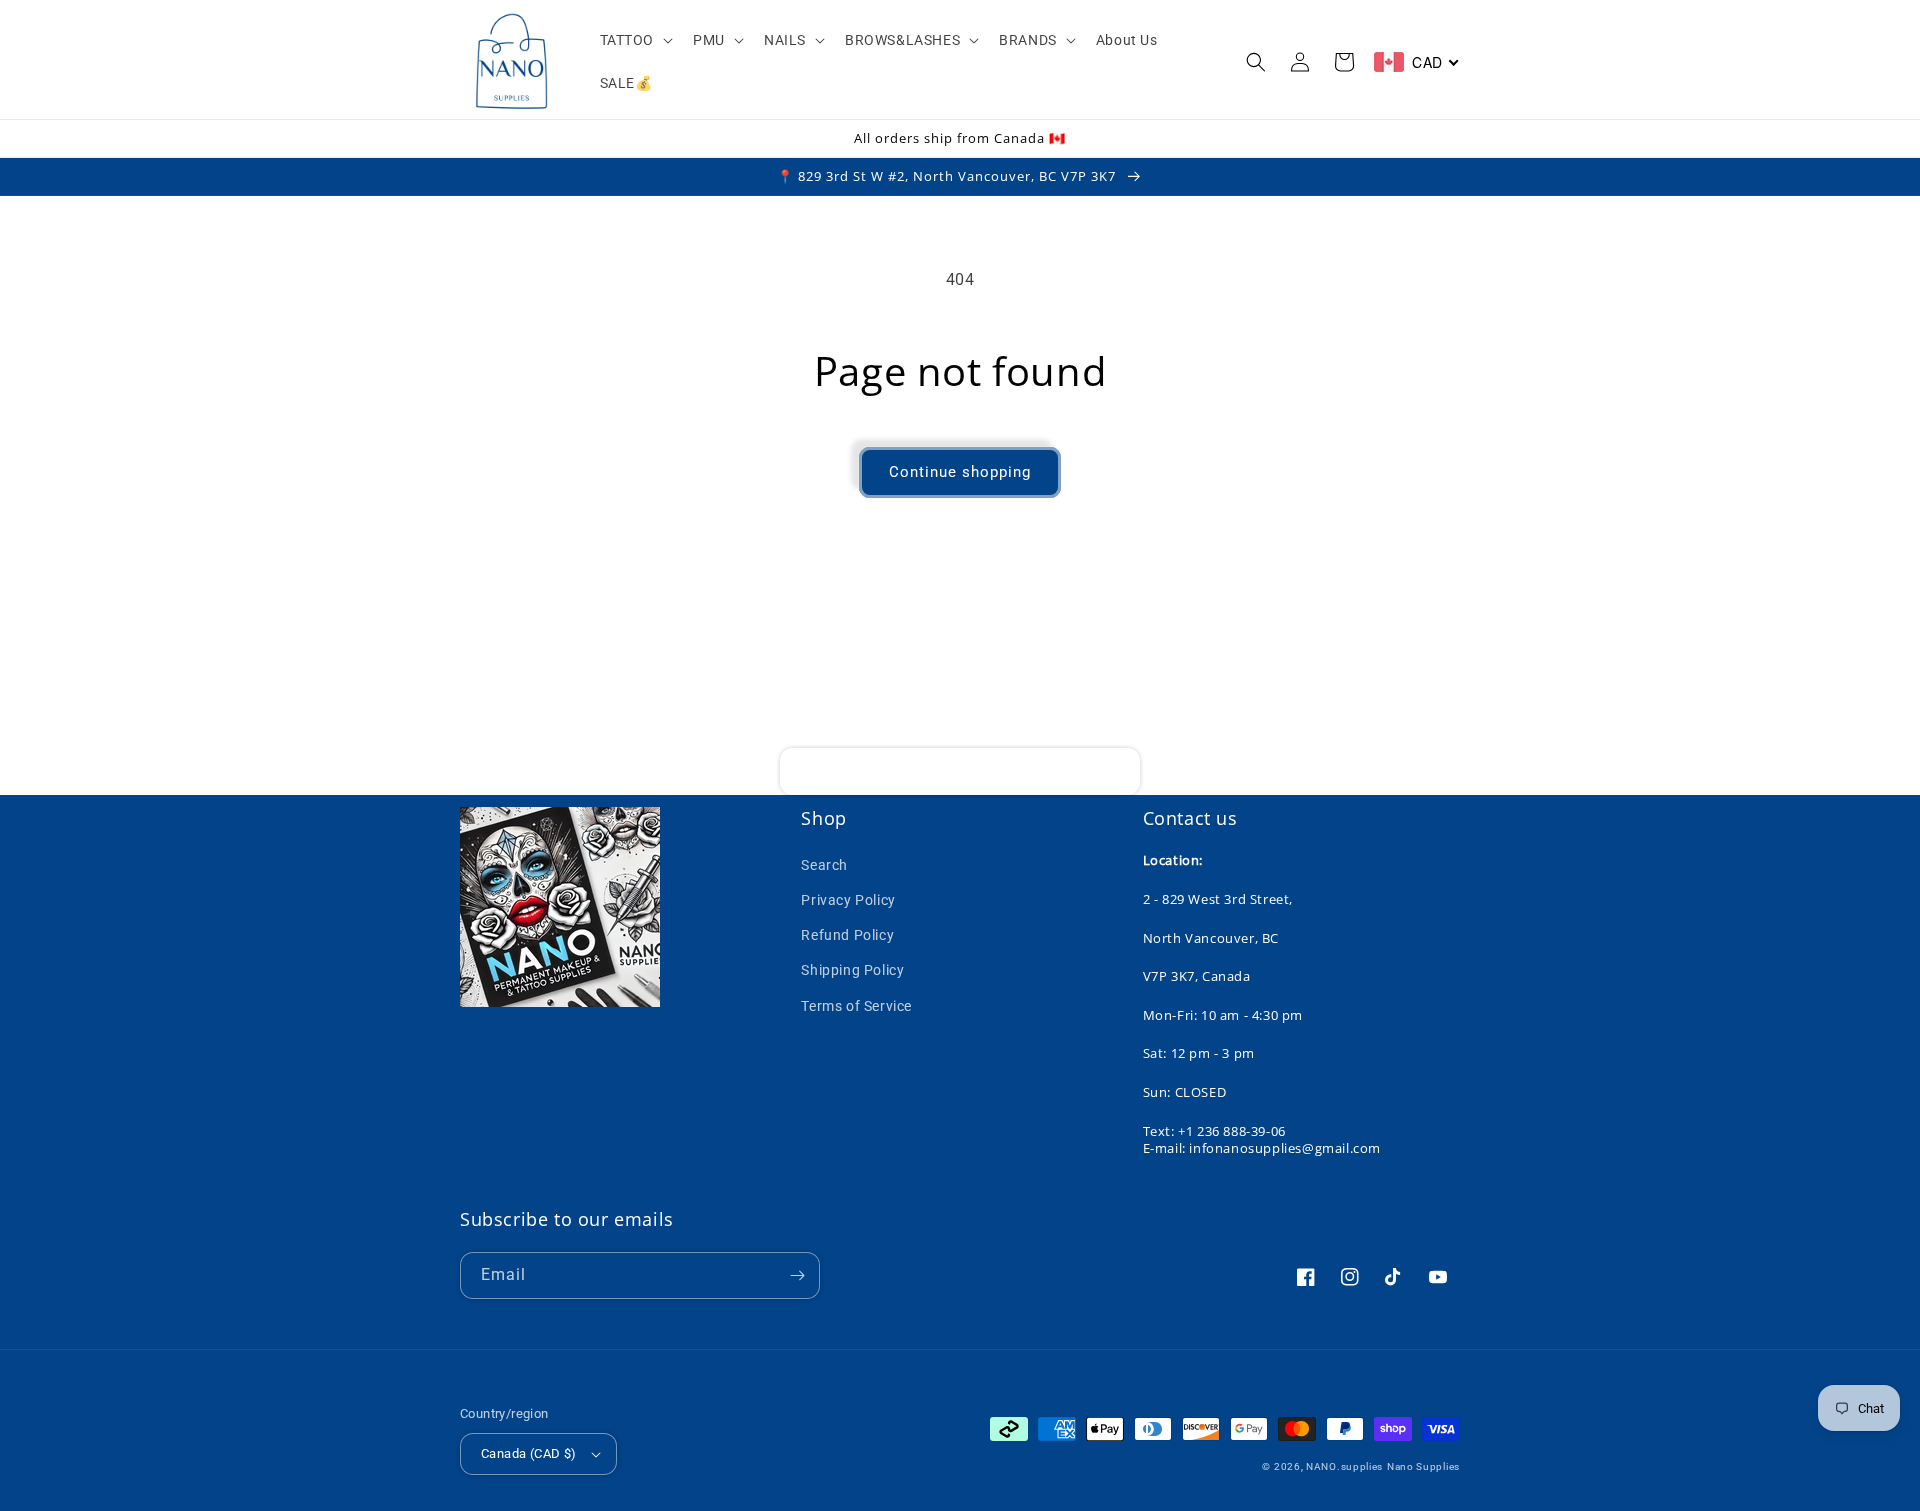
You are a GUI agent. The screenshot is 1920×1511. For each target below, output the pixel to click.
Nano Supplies (1423, 1466)
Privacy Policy (848, 900)
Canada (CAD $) (529, 1453)
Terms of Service (856, 1006)
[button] (635, 40)
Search (824, 865)
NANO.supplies (1344, 1466)
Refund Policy (847, 935)
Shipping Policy (852, 970)
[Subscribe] (1117, 771)
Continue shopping (960, 472)
